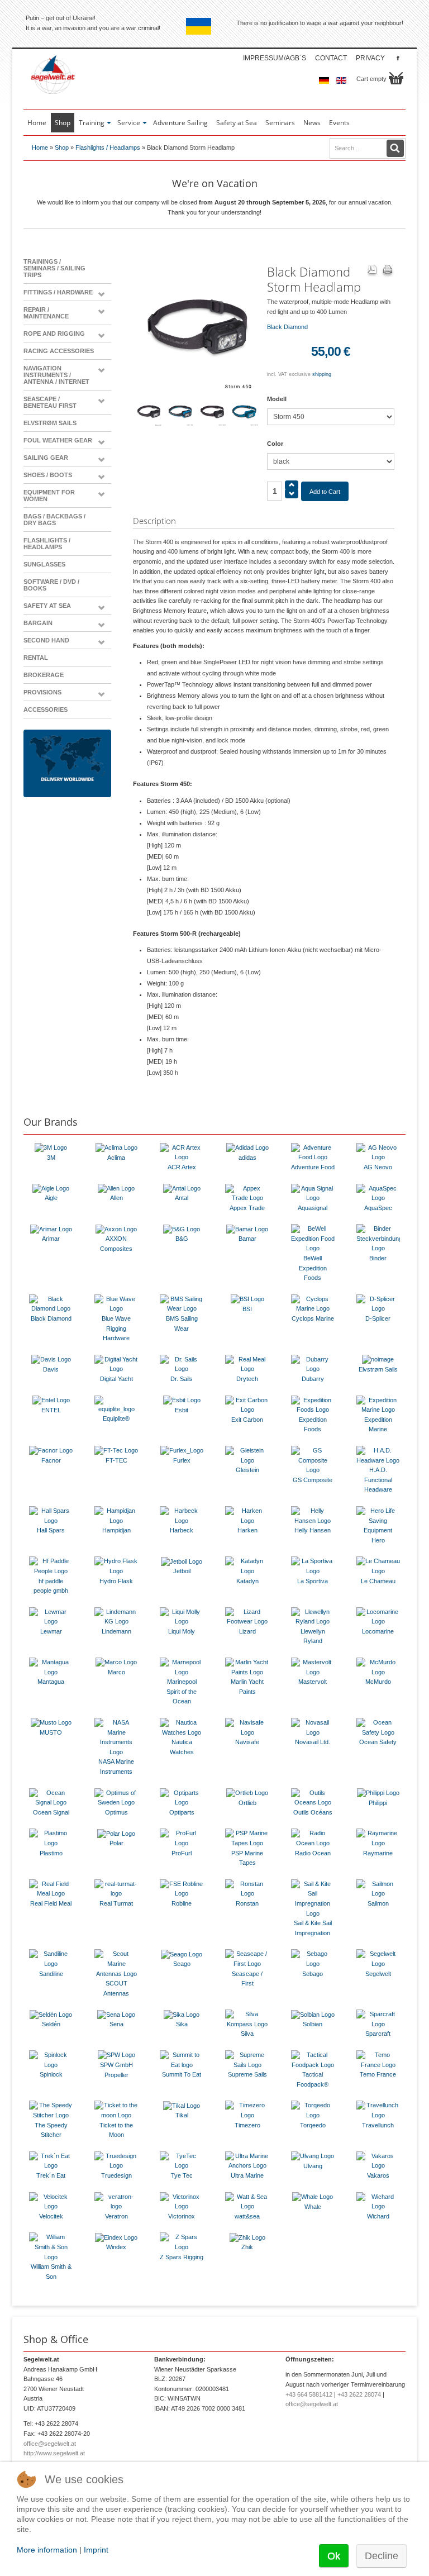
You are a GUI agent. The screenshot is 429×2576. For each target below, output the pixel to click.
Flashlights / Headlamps (108, 147)
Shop (62, 147)
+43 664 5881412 (309, 2394)
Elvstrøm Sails (50, 423)
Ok (334, 2556)
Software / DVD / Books (51, 585)
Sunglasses (44, 564)
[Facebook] (398, 58)
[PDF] (372, 271)
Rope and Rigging (54, 334)
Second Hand (46, 640)
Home (40, 147)
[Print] (388, 271)
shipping (322, 374)
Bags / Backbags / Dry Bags (54, 520)
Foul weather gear (58, 440)
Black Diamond (287, 327)
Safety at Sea (47, 606)
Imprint (96, 2550)
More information (47, 2550)
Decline (382, 2556)
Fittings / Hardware (58, 292)
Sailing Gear (46, 458)
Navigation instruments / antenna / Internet (56, 375)
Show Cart (396, 78)
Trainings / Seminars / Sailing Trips (54, 268)
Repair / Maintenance (46, 313)
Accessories (46, 710)
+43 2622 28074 (359, 2394)
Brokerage (44, 675)
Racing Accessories (59, 351)
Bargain (38, 623)
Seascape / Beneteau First (50, 402)
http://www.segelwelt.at (54, 2453)
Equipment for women (49, 496)
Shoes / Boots (48, 475)
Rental (36, 658)
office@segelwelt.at (50, 2444)
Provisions (42, 692)
